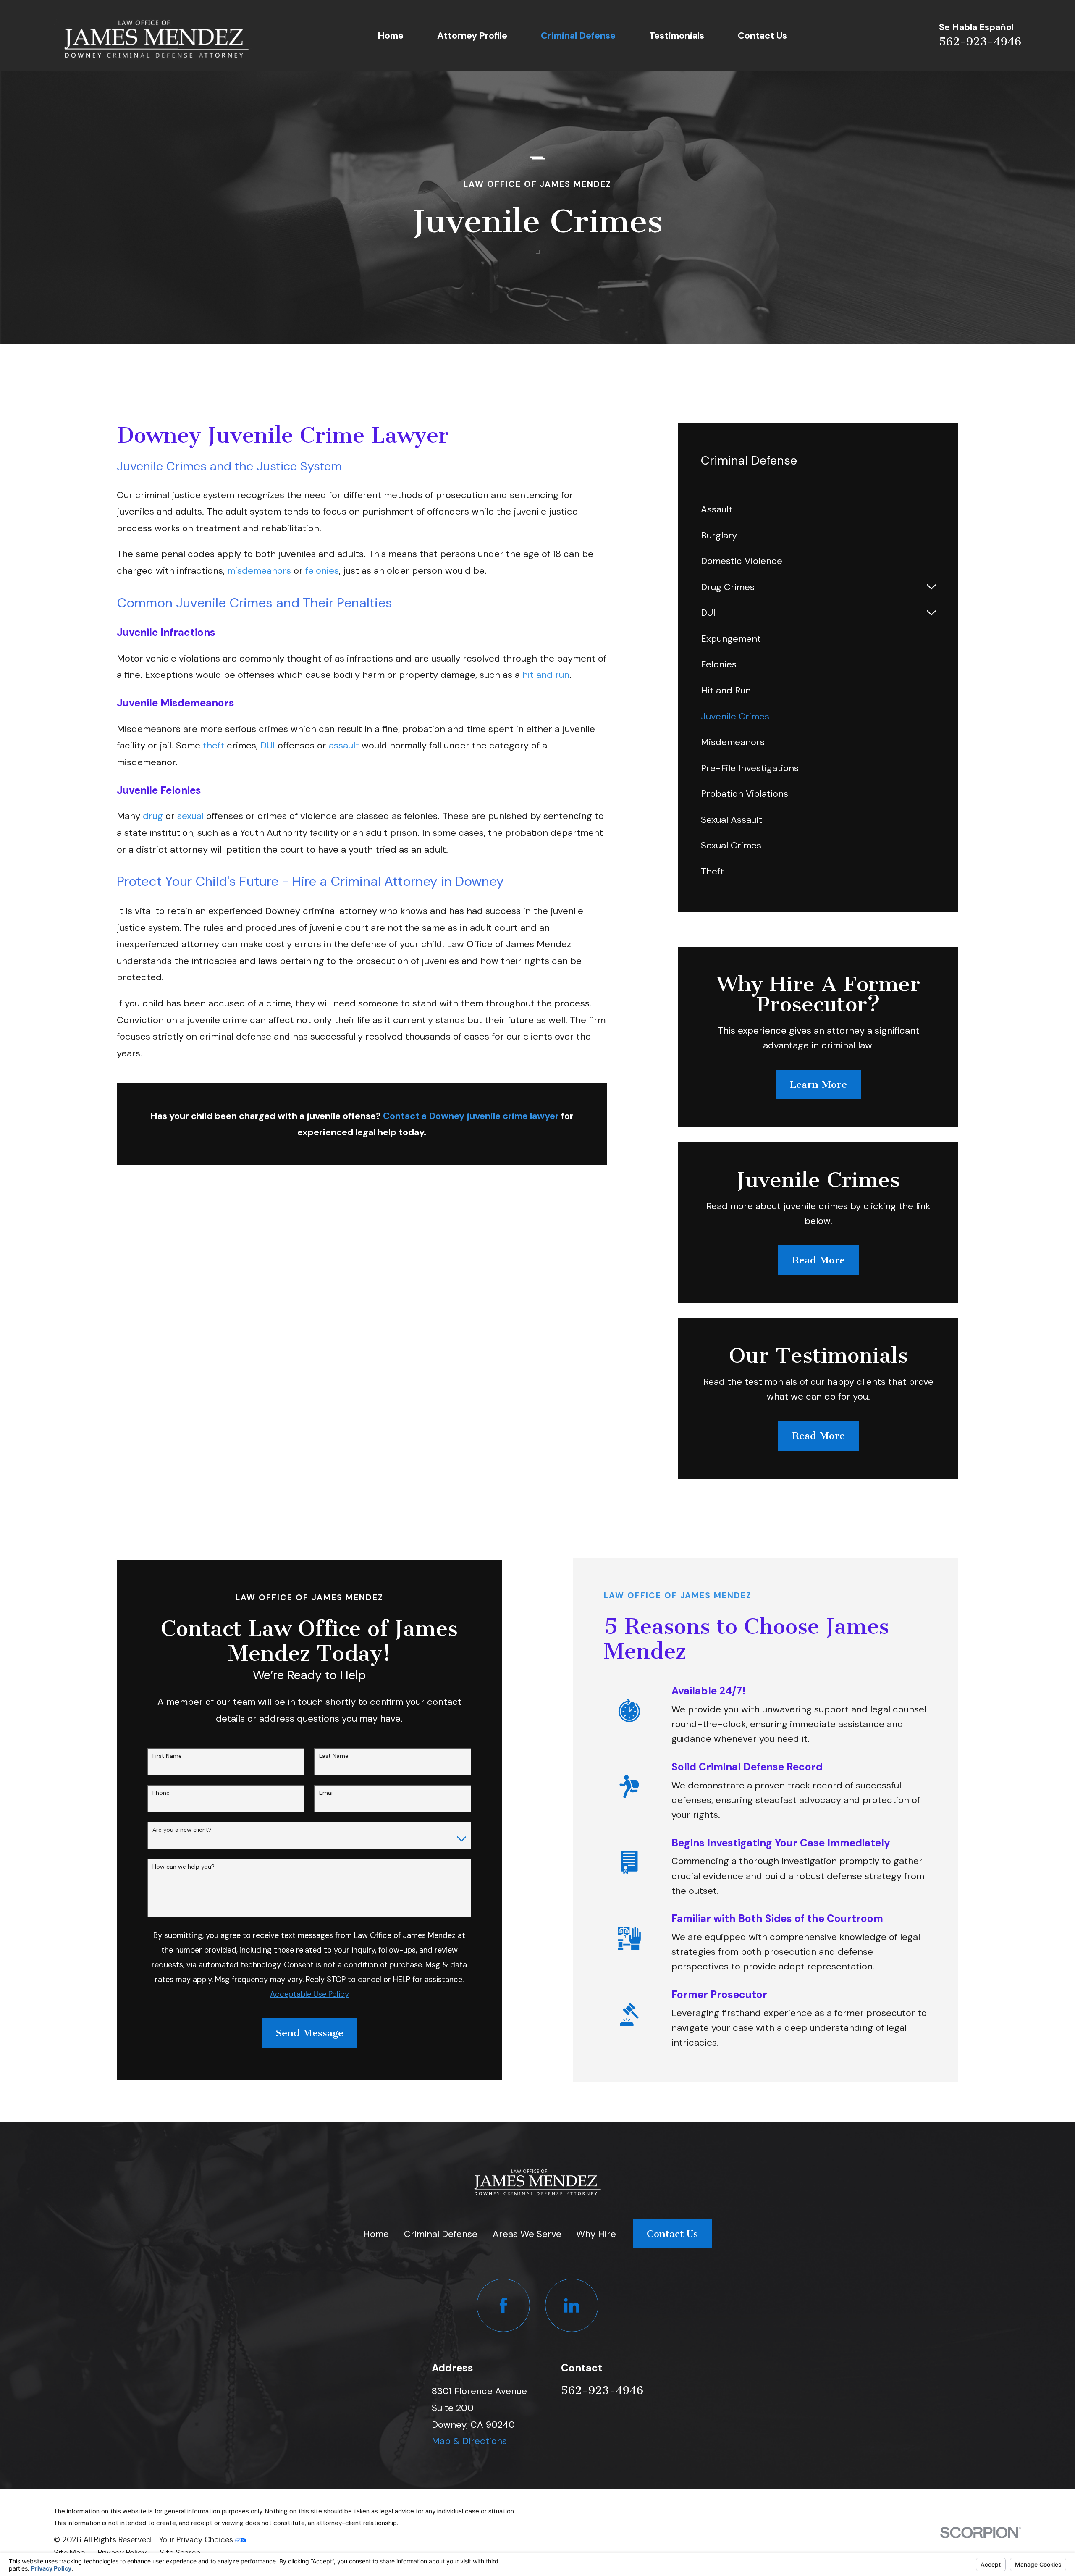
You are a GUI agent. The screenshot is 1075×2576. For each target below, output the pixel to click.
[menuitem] (818, 509)
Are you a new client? (182, 1830)
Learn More (818, 1084)
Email (326, 1793)
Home (376, 2234)
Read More (818, 1260)
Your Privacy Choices (197, 2540)
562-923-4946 (980, 42)
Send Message (309, 2033)
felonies (322, 571)
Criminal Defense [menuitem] (578, 35)
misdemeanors (259, 571)
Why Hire (596, 2234)
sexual (190, 816)
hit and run (546, 675)
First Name (167, 1756)
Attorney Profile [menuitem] (472, 35)
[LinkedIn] (572, 2305)
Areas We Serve (527, 2234)
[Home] (156, 35)
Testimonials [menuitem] (677, 35)
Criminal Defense (441, 2234)
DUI (268, 745)
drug (153, 816)
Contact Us (672, 2234)
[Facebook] (503, 2305)
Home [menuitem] (391, 35)
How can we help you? (184, 1867)
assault (344, 745)
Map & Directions (469, 2441)
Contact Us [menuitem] (762, 35)
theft (214, 745)
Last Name (334, 1756)
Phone (161, 1793)
